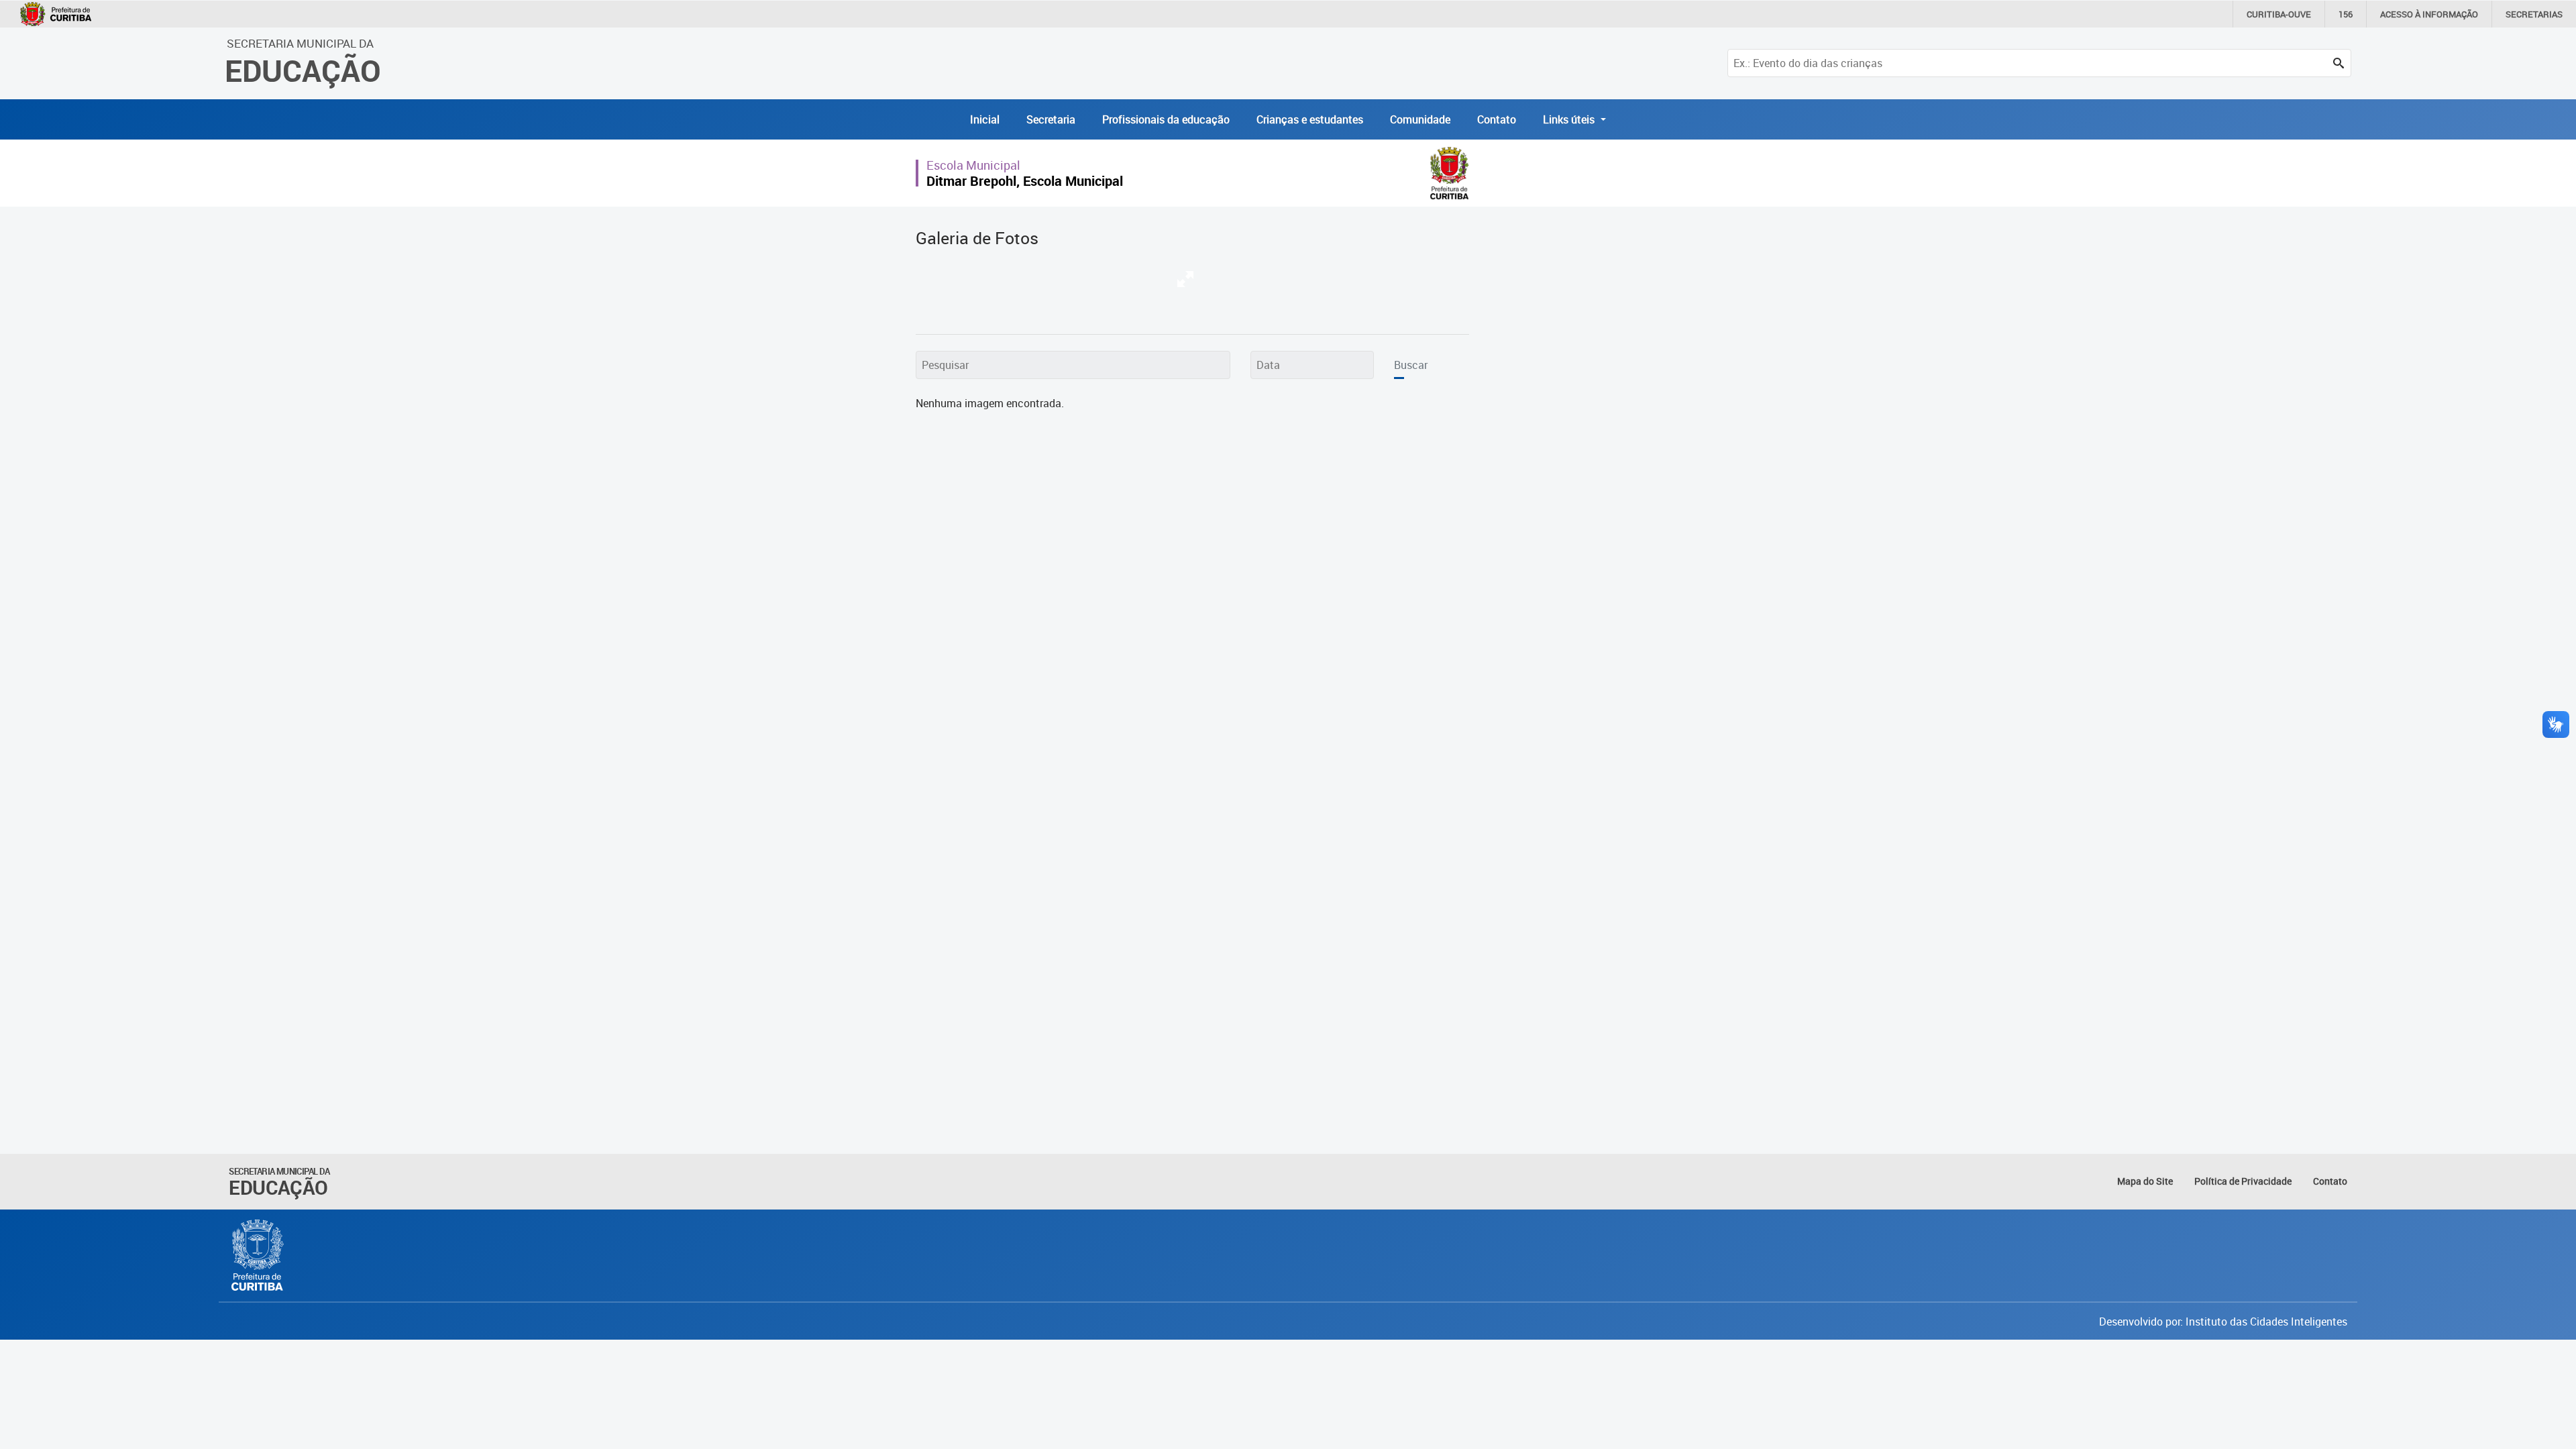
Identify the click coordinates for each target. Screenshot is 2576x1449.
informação (2429, 14)
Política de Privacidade (2243, 1181)
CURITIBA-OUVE (2279, 14)
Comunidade (1420, 119)
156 (2346, 14)
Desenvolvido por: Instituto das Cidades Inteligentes (2223, 1322)
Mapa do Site (2145, 1181)
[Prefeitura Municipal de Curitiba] (258, 1255)
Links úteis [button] (1570, 119)
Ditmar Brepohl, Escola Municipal (1025, 181)
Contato (1497, 119)
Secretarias (2534, 14)
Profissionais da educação (1166, 119)
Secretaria (1051, 119)
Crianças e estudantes (1310, 119)
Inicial (985, 119)
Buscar (1411, 365)
